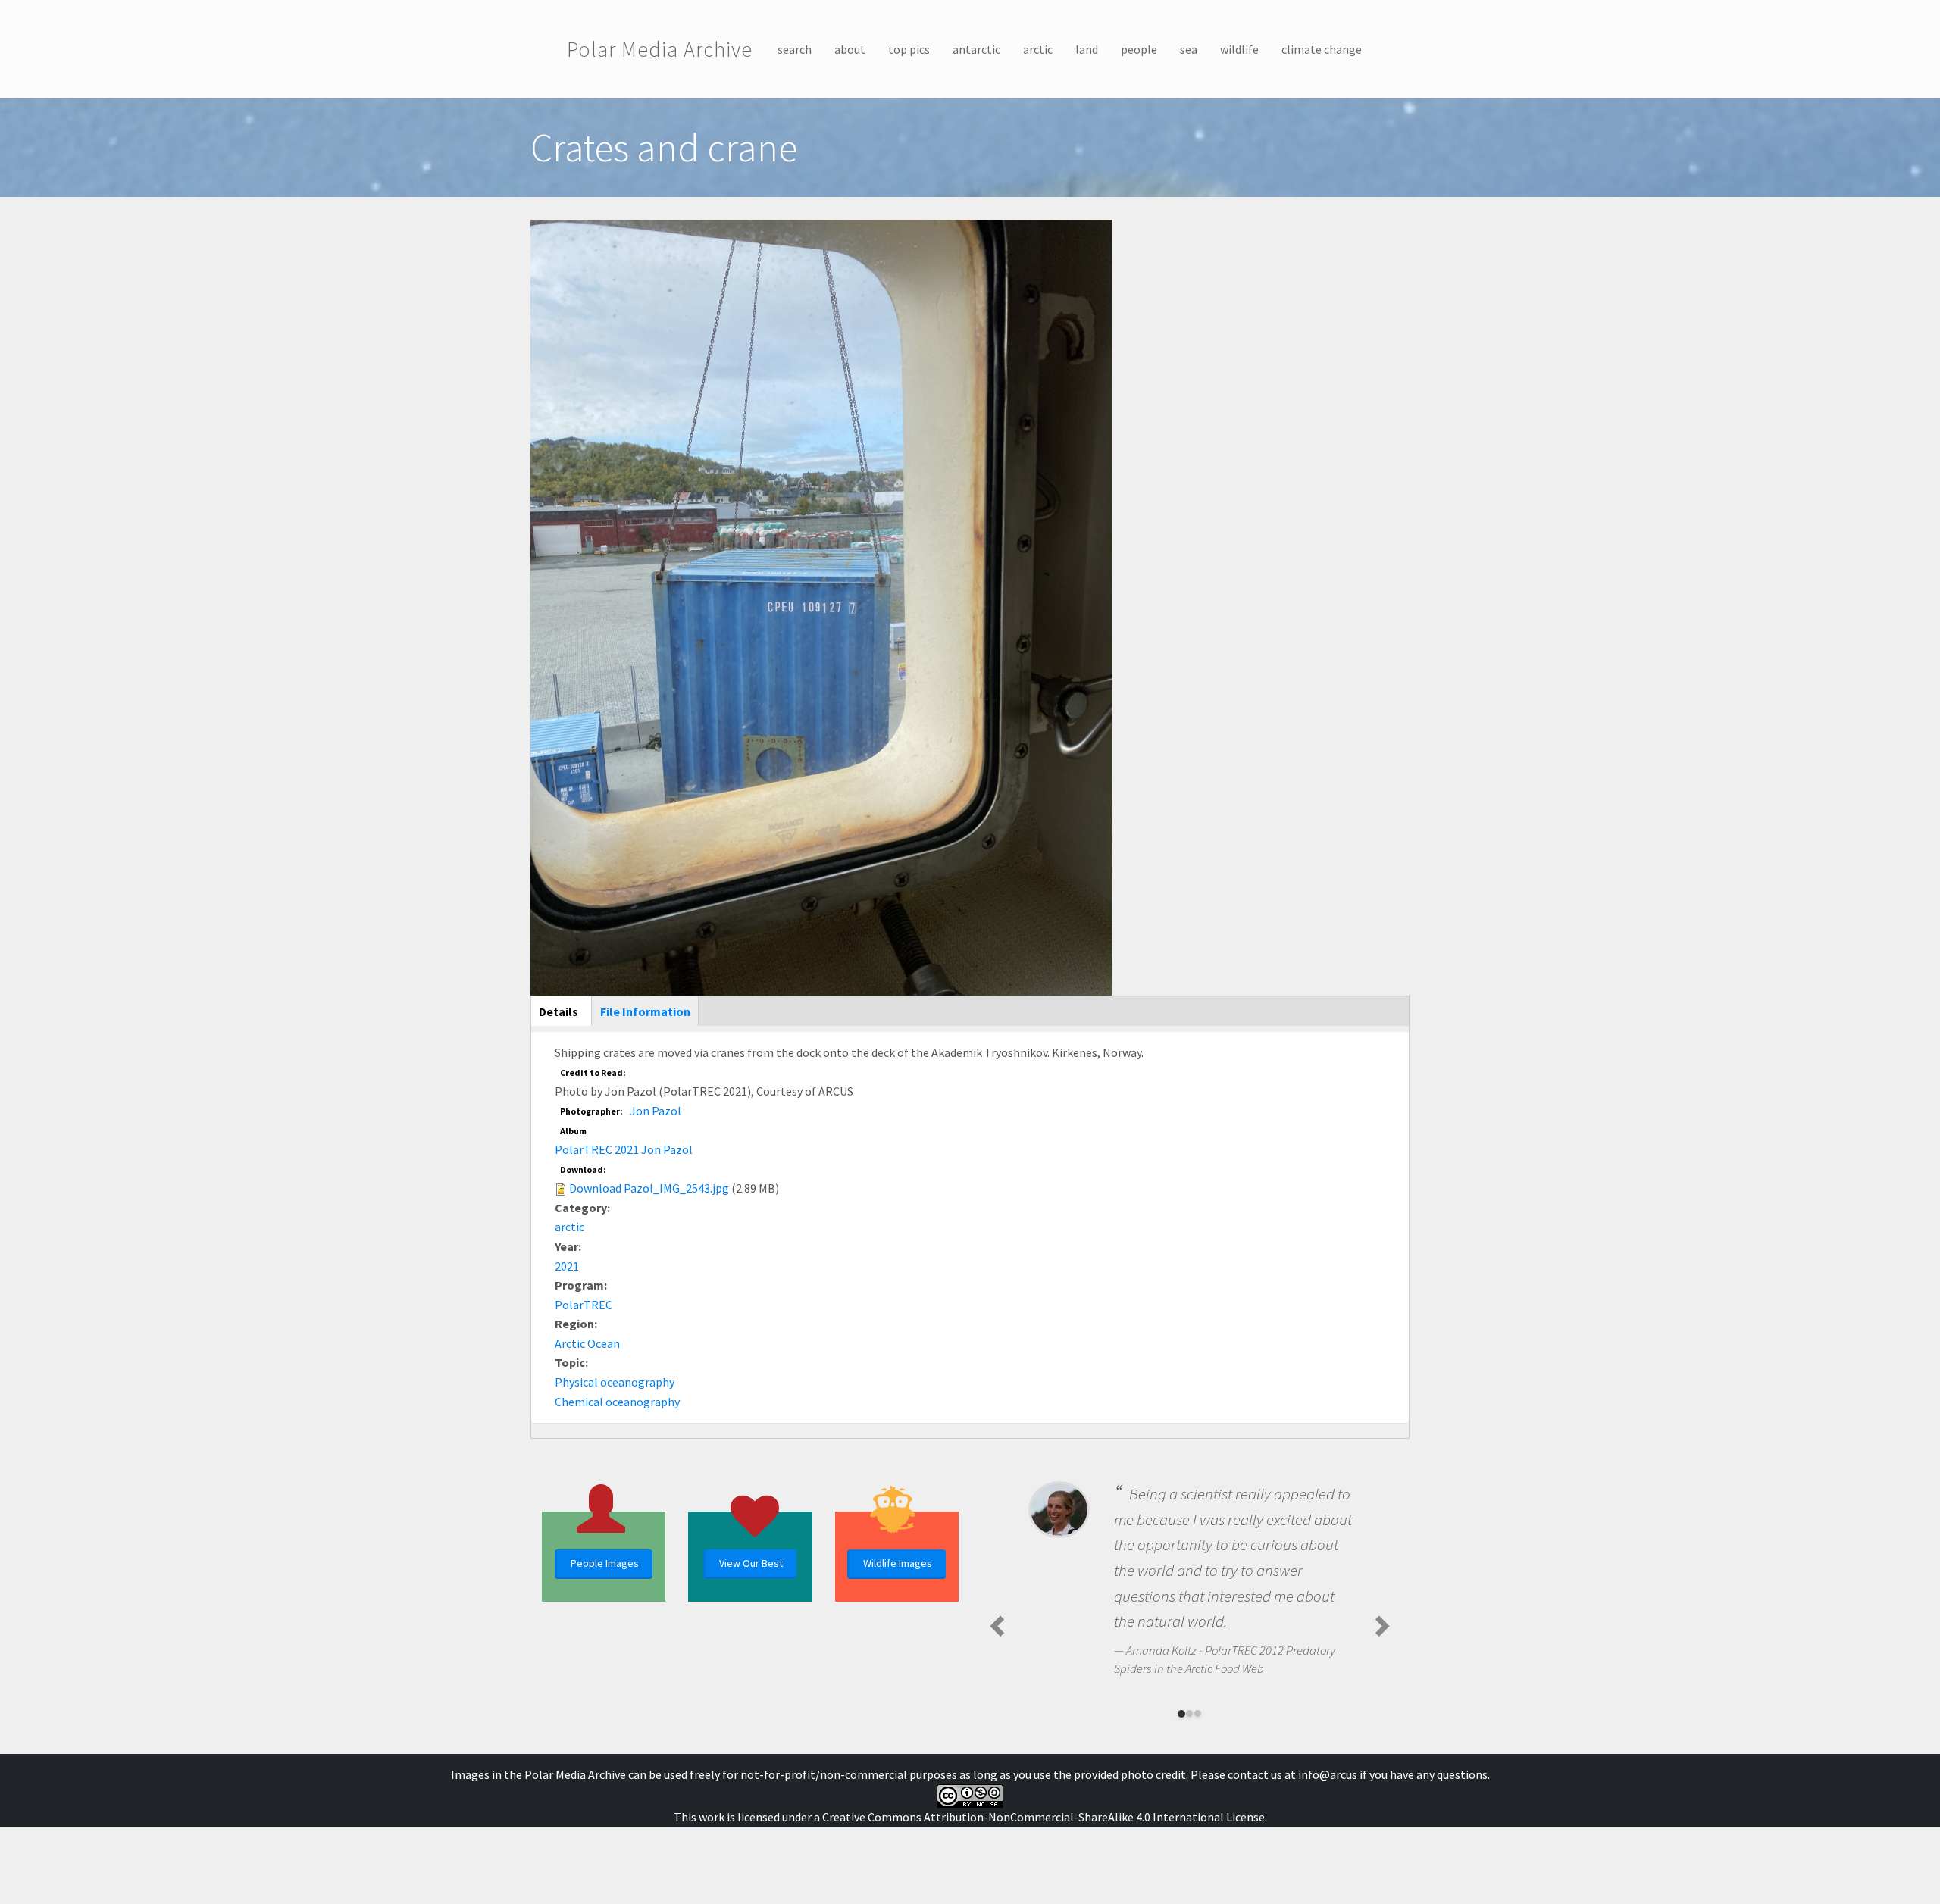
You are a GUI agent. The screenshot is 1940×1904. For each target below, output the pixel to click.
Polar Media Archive (660, 49)
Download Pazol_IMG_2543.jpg (649, 1188)
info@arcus (1328, 1774)
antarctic (976, 49)
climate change (1322, 49)
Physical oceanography (615, 1382)
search (795, 49)
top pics (909, 49)
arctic (1038, 49)
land (1087, 49)
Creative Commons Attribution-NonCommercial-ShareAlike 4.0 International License (1044, 1817)
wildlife (1239, 49)
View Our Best (751, 1563)
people (1139, 49)
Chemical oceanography (617, 1402)
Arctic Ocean (587, 1343)
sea (1189, 49)
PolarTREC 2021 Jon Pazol (624, 1149)
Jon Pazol (656, 1111)
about (850, 49)
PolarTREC (584, 1305)
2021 (567, 1266)
